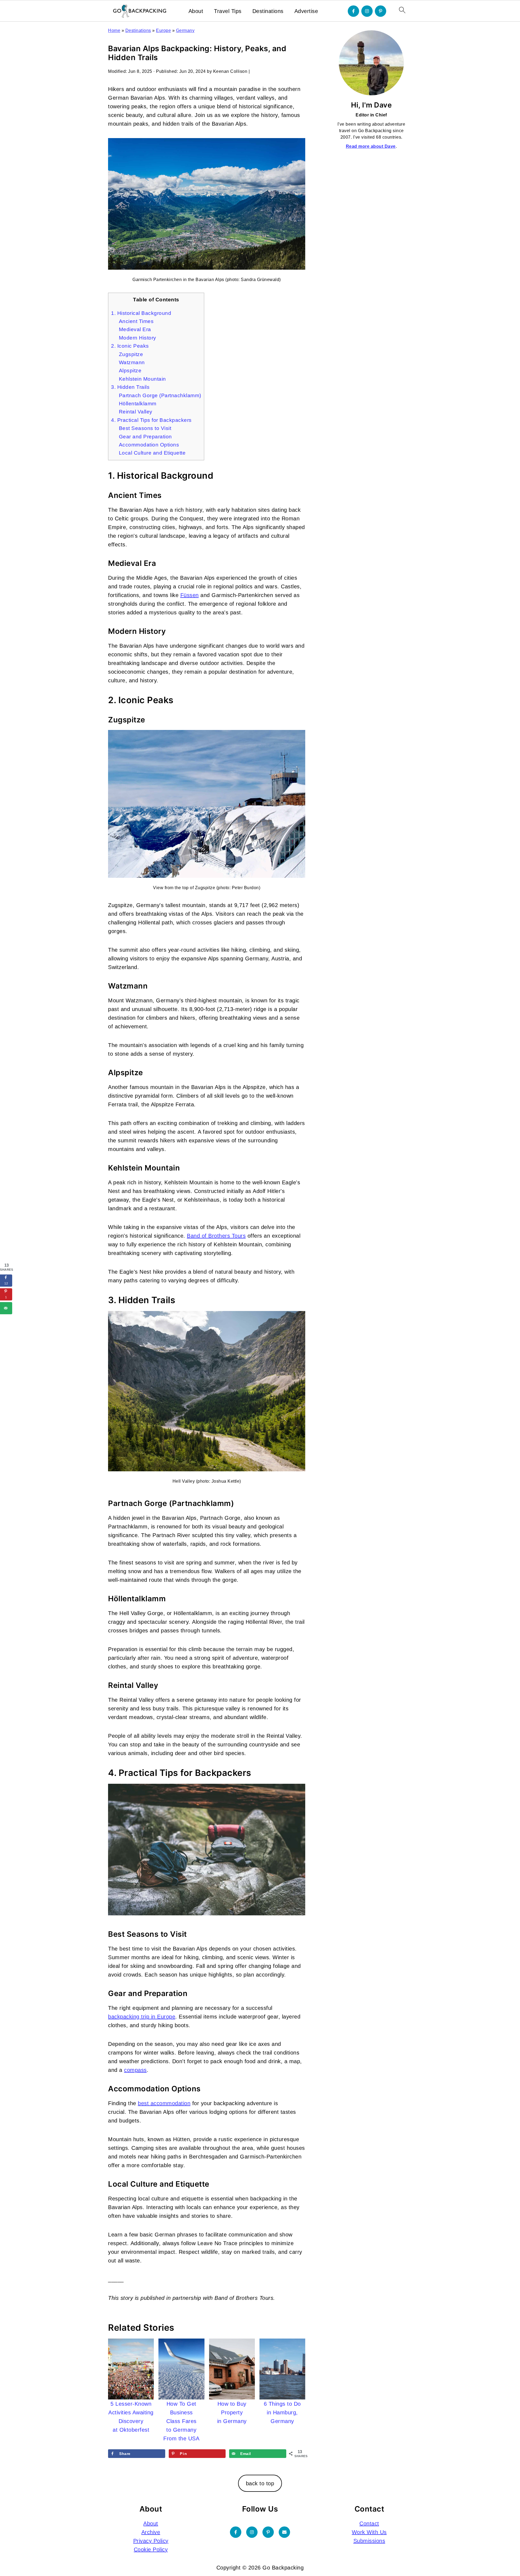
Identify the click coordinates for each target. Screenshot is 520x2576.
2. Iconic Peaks (130, 346)
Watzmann (132, 362)
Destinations (268, 11)
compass (135, 2070)
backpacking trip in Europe (142, 2017)
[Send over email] (6, 1308)
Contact (369, 2523)
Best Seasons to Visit (145, 428)
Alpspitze (130, 371)
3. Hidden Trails (130, 387)
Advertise (306, 11)
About (196, 11)
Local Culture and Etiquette (152, 453)
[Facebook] (353, 11)
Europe (163, 30)
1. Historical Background (141, 313)
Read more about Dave (371, 146)
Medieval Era (135, 329)
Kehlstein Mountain (142, 379)
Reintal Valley (136, 412)
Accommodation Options (149, 445)
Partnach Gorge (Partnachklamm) (160, 395)
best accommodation (164, 2103)
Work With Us (369, 2532)
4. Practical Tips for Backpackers (151, 420)
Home (114, 30)
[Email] (284, 2532)
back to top (260, 2483)
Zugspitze (131, 354)
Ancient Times (136, 321)
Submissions (369, 2541)
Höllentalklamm (138, 404)
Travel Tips (228, 11)
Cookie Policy (151, 2549)
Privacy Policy (151, 2541)
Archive (151, 2532)
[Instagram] (367, 11)
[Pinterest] (381, 11)
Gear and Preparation (145, 437)
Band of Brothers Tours (216, 1236)
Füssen (190, 595)
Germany (185, 30)
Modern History (138, 338)
